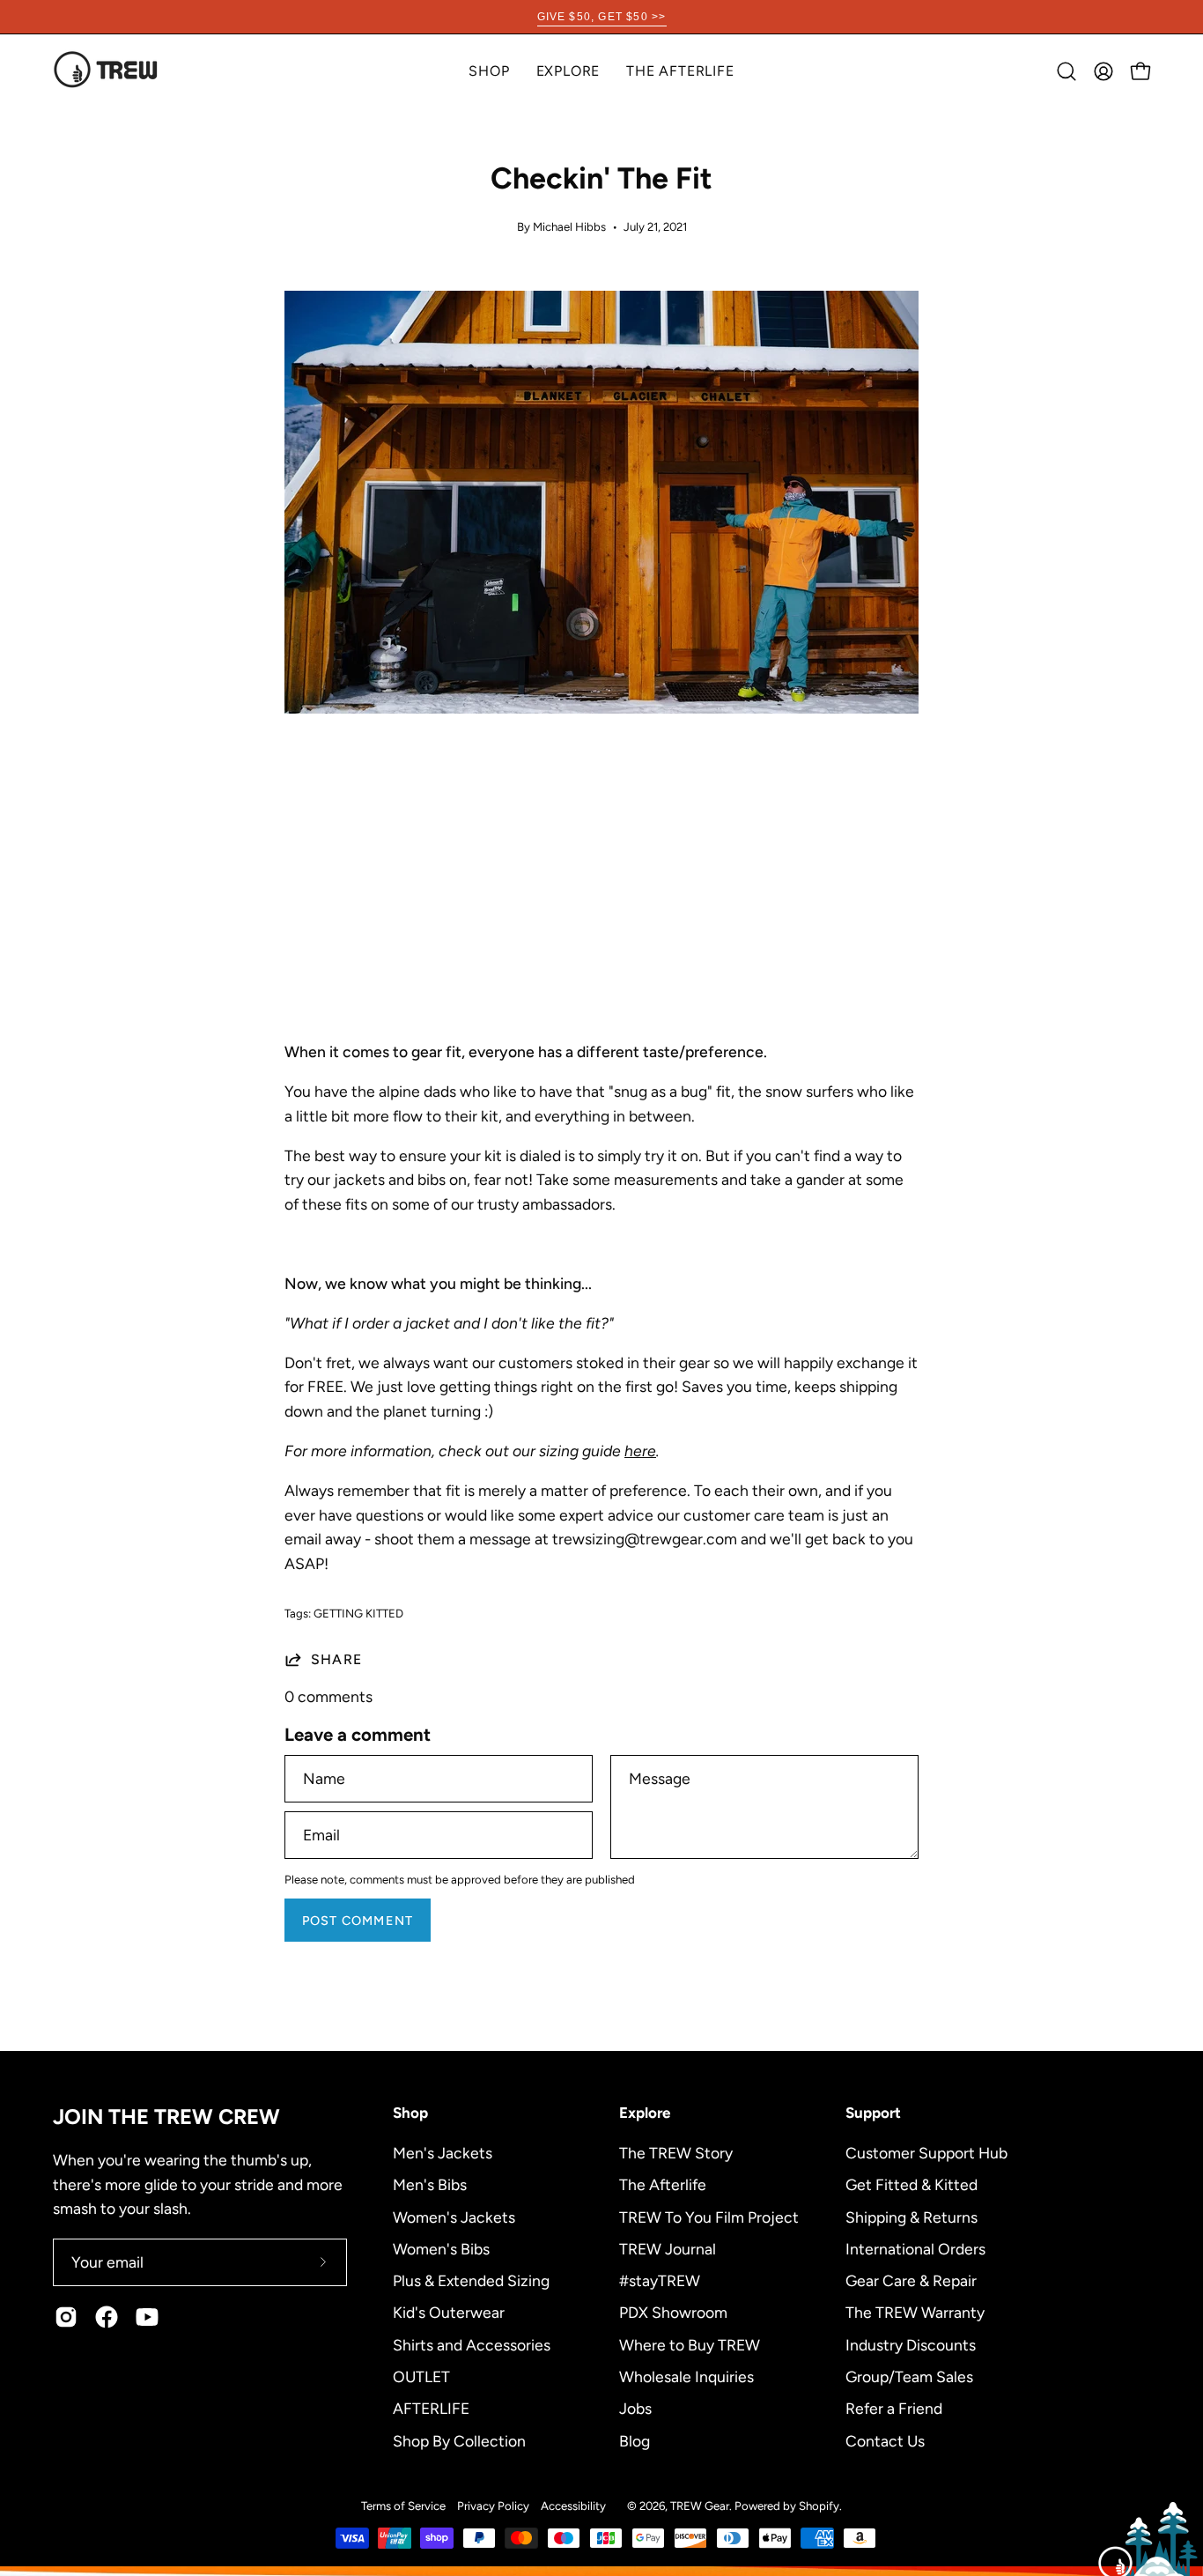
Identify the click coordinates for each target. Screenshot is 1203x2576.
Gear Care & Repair (911, 2280)
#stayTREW (660, 2280)
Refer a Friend (894, 2408)
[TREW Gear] (106, 71)
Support (873, 2113)
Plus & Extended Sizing (471, 2280)
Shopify (819, 2506)
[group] (601, 17)
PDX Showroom (673, 2312)
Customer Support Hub (926, 2153)
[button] (568, 71)
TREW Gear (700, 2506)
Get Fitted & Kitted (911, 2184)
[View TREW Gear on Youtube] (147, 2317)
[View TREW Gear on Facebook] (107, 2317)
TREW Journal (668, 2248)
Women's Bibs (441, 2248)
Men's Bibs (430, 2184)
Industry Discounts (911, 2344)
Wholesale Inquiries (686, 2376)
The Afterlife (663, 2184)
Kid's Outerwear (449, 2312)
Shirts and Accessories (472, 2344)
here (640, 1451)
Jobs (635, 2408)
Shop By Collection (459, 2440)
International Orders (915, 2248)
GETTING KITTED (358, 1613)
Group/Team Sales (909, 2376)
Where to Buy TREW (690, 2344)
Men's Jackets (443, 2153)
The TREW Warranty (915, 2312)
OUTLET (421, 2376)
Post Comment (358, 1921)
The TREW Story (676, 2153)
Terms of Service (403, 2506)
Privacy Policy (493, 2506)
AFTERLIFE (431, 2408)
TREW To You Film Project (709, 2216)
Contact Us (885, 2440)
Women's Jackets (454, 2216)
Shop (410, 2113)
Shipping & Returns (911, 2216)
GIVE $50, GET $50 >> (602, 17)
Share (336, 1659)
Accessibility (573, 2506)
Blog (635, 2440)
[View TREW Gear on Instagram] (66, 2317)
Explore (645, 2113)
